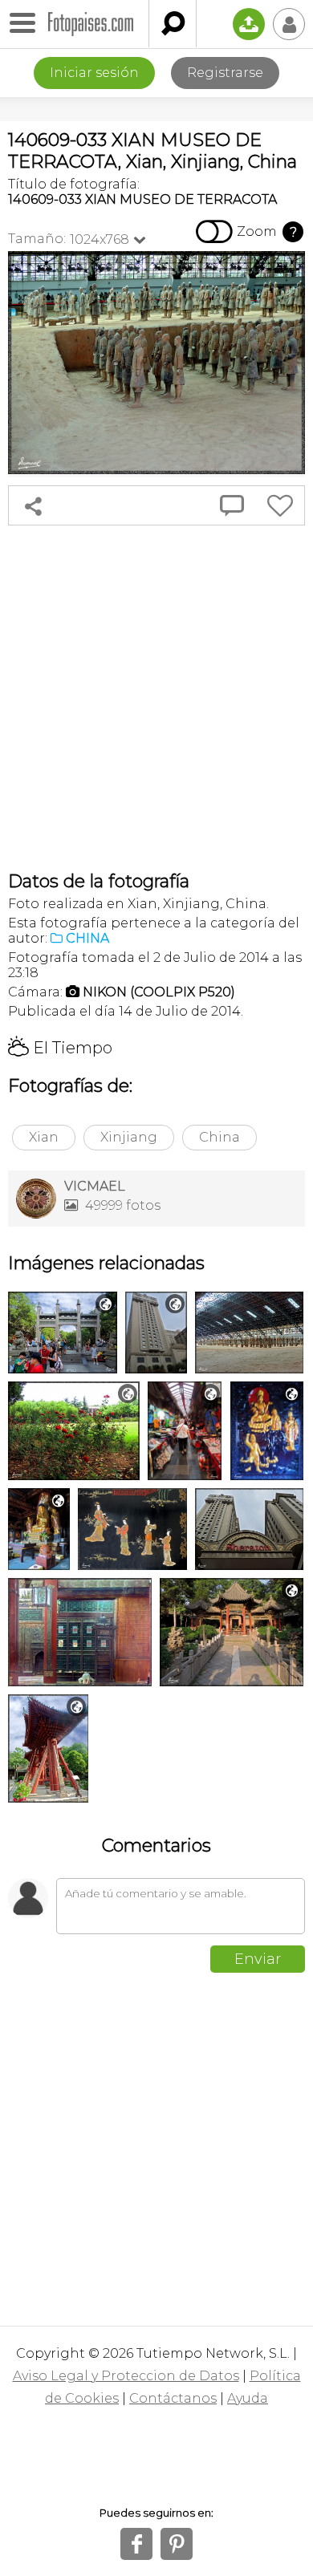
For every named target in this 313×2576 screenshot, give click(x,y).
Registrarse (225, 73)
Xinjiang (129, 1137)
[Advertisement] (156, 698)
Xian (44, 1137)
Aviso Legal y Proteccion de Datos (126, 2376)
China (220, 1137)
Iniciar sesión (94, 73)
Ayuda (248, 2398)
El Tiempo (60, 1048)
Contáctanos (173, 2398)
